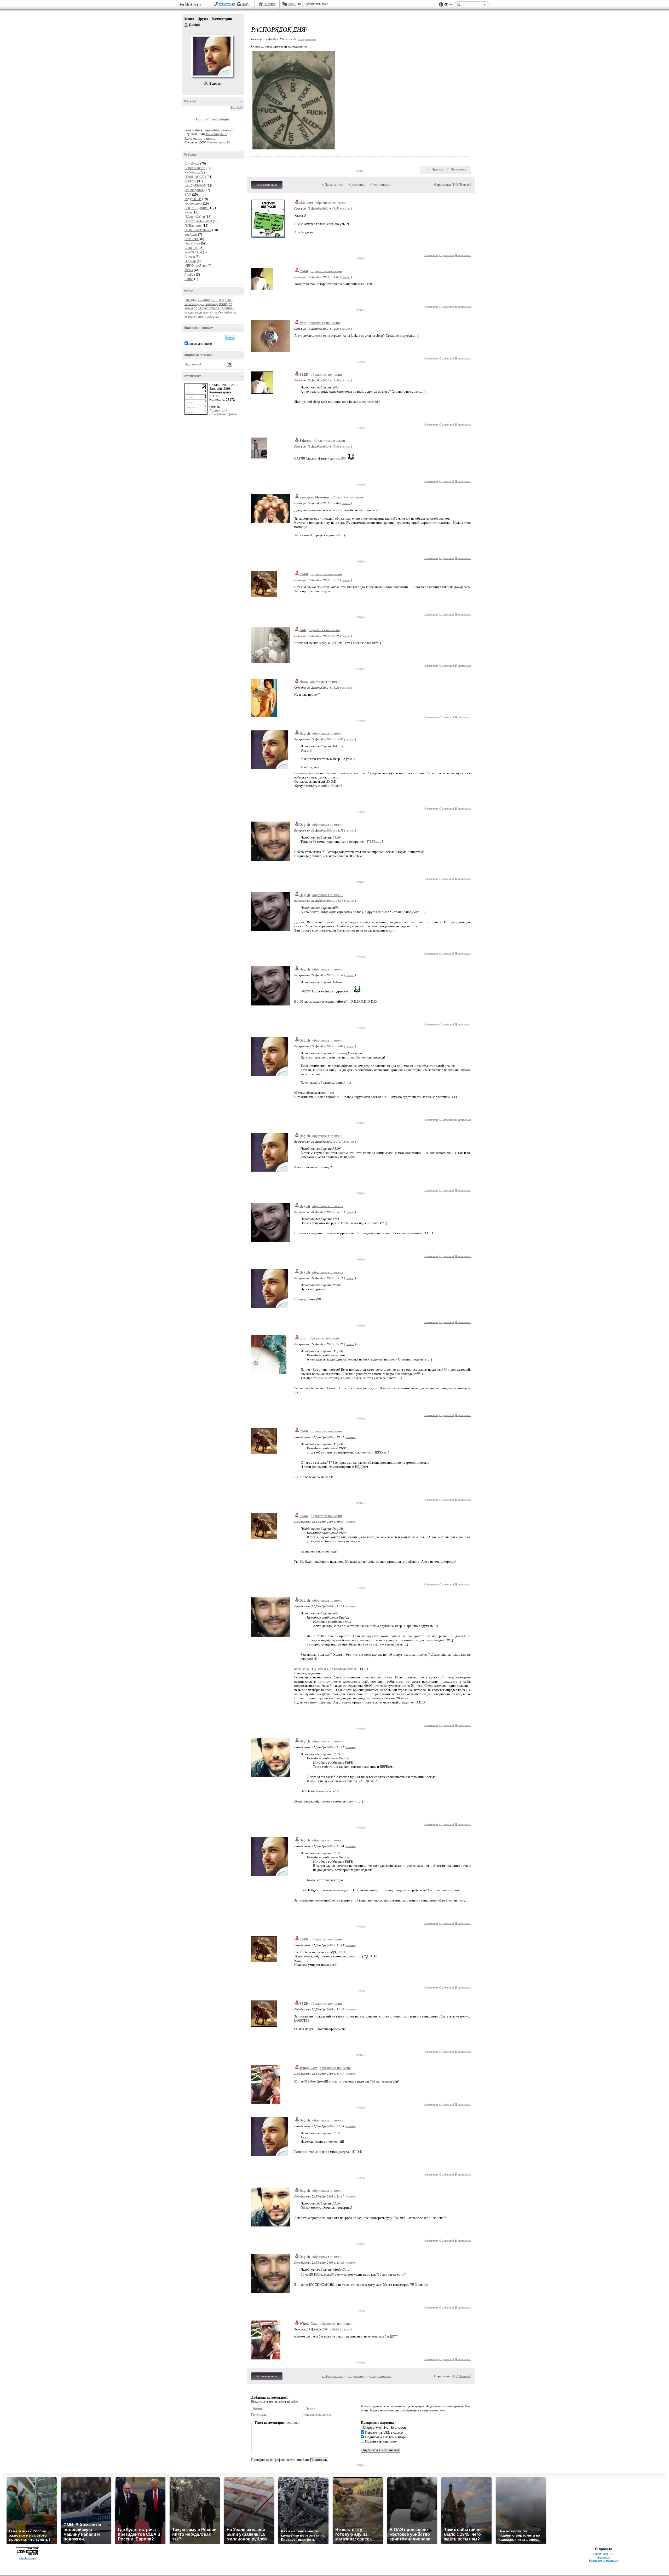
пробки (218, 312)
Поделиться (459, 169)
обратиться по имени (331, 203)
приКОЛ (190, 181)
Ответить (431, 255)
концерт (191, 308)
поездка (189, 313)
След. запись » (381, 185)
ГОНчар (190, 261)
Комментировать (267, 185)
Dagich (186, 25)
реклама (190, 317)
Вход (245, 4)
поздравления (204, 313)
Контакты (604, 2557)
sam (200, 300)
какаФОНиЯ (193, 252)
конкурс (226, 304)
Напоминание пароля (317, 2415)
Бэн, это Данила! (197, 208)
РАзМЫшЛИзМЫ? (198, 230)
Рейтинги (269, 4)
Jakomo (305, 441)
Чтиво (189, 279)
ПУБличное (193, 226)
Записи (189, 19)
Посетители (218, 411)
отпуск (214, 308)
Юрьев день (193, 203)
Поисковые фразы (223, 414)
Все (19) (237, 108)
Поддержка (441, 5)
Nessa (304, 682)
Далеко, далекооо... (200, 139)
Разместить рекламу (604, 2561)
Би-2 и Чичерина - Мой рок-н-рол (209, 130)
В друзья (216, 84)
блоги (215, 300)
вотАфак (191, 235)
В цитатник (463, 255)
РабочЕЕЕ (192, 172)
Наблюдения (194, 190)
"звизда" (191, 300)
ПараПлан (192, 243)
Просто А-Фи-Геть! (198, 221)
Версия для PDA (604, 2554)
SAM (188, 195)
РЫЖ (304, 271)
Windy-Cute (308, 2068)
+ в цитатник (307, 39)
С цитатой (447, 255)
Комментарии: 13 (218, 142)
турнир (201, 317)
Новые (465, 185)
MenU (189, 270)
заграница (212, 304)
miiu (303, 323)
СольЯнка (192, 164)
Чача (188, 212)
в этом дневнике (200, 344)
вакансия (226, 300)
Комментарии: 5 (216, 134)
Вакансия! (192, 239)
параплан (227, 308)
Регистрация (227, 4)
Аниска (190, 257)
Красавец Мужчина (315, 497)
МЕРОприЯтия (196, 266)
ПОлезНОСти (195, 217)
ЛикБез (190, 275)
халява (213, 316)
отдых (203, 308)
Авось (292, 4)
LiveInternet (192, 5)
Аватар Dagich (212, 56)
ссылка (346, 208)
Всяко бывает (195, 168)
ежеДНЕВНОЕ (195, 186)
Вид (448, 5)
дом (202, 304)
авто (207, 300)
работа (230, 312)
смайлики (293, 2423)
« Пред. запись (333, 185)
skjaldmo (306, 203)
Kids (303, 630)
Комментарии (222, 19)
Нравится (438, 169)
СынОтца (192, 248)
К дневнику (357, 185)
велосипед (192, 304)
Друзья (203, 19)
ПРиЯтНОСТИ (195, 177)
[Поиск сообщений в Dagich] (230, 337)
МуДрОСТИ (193, 199)
